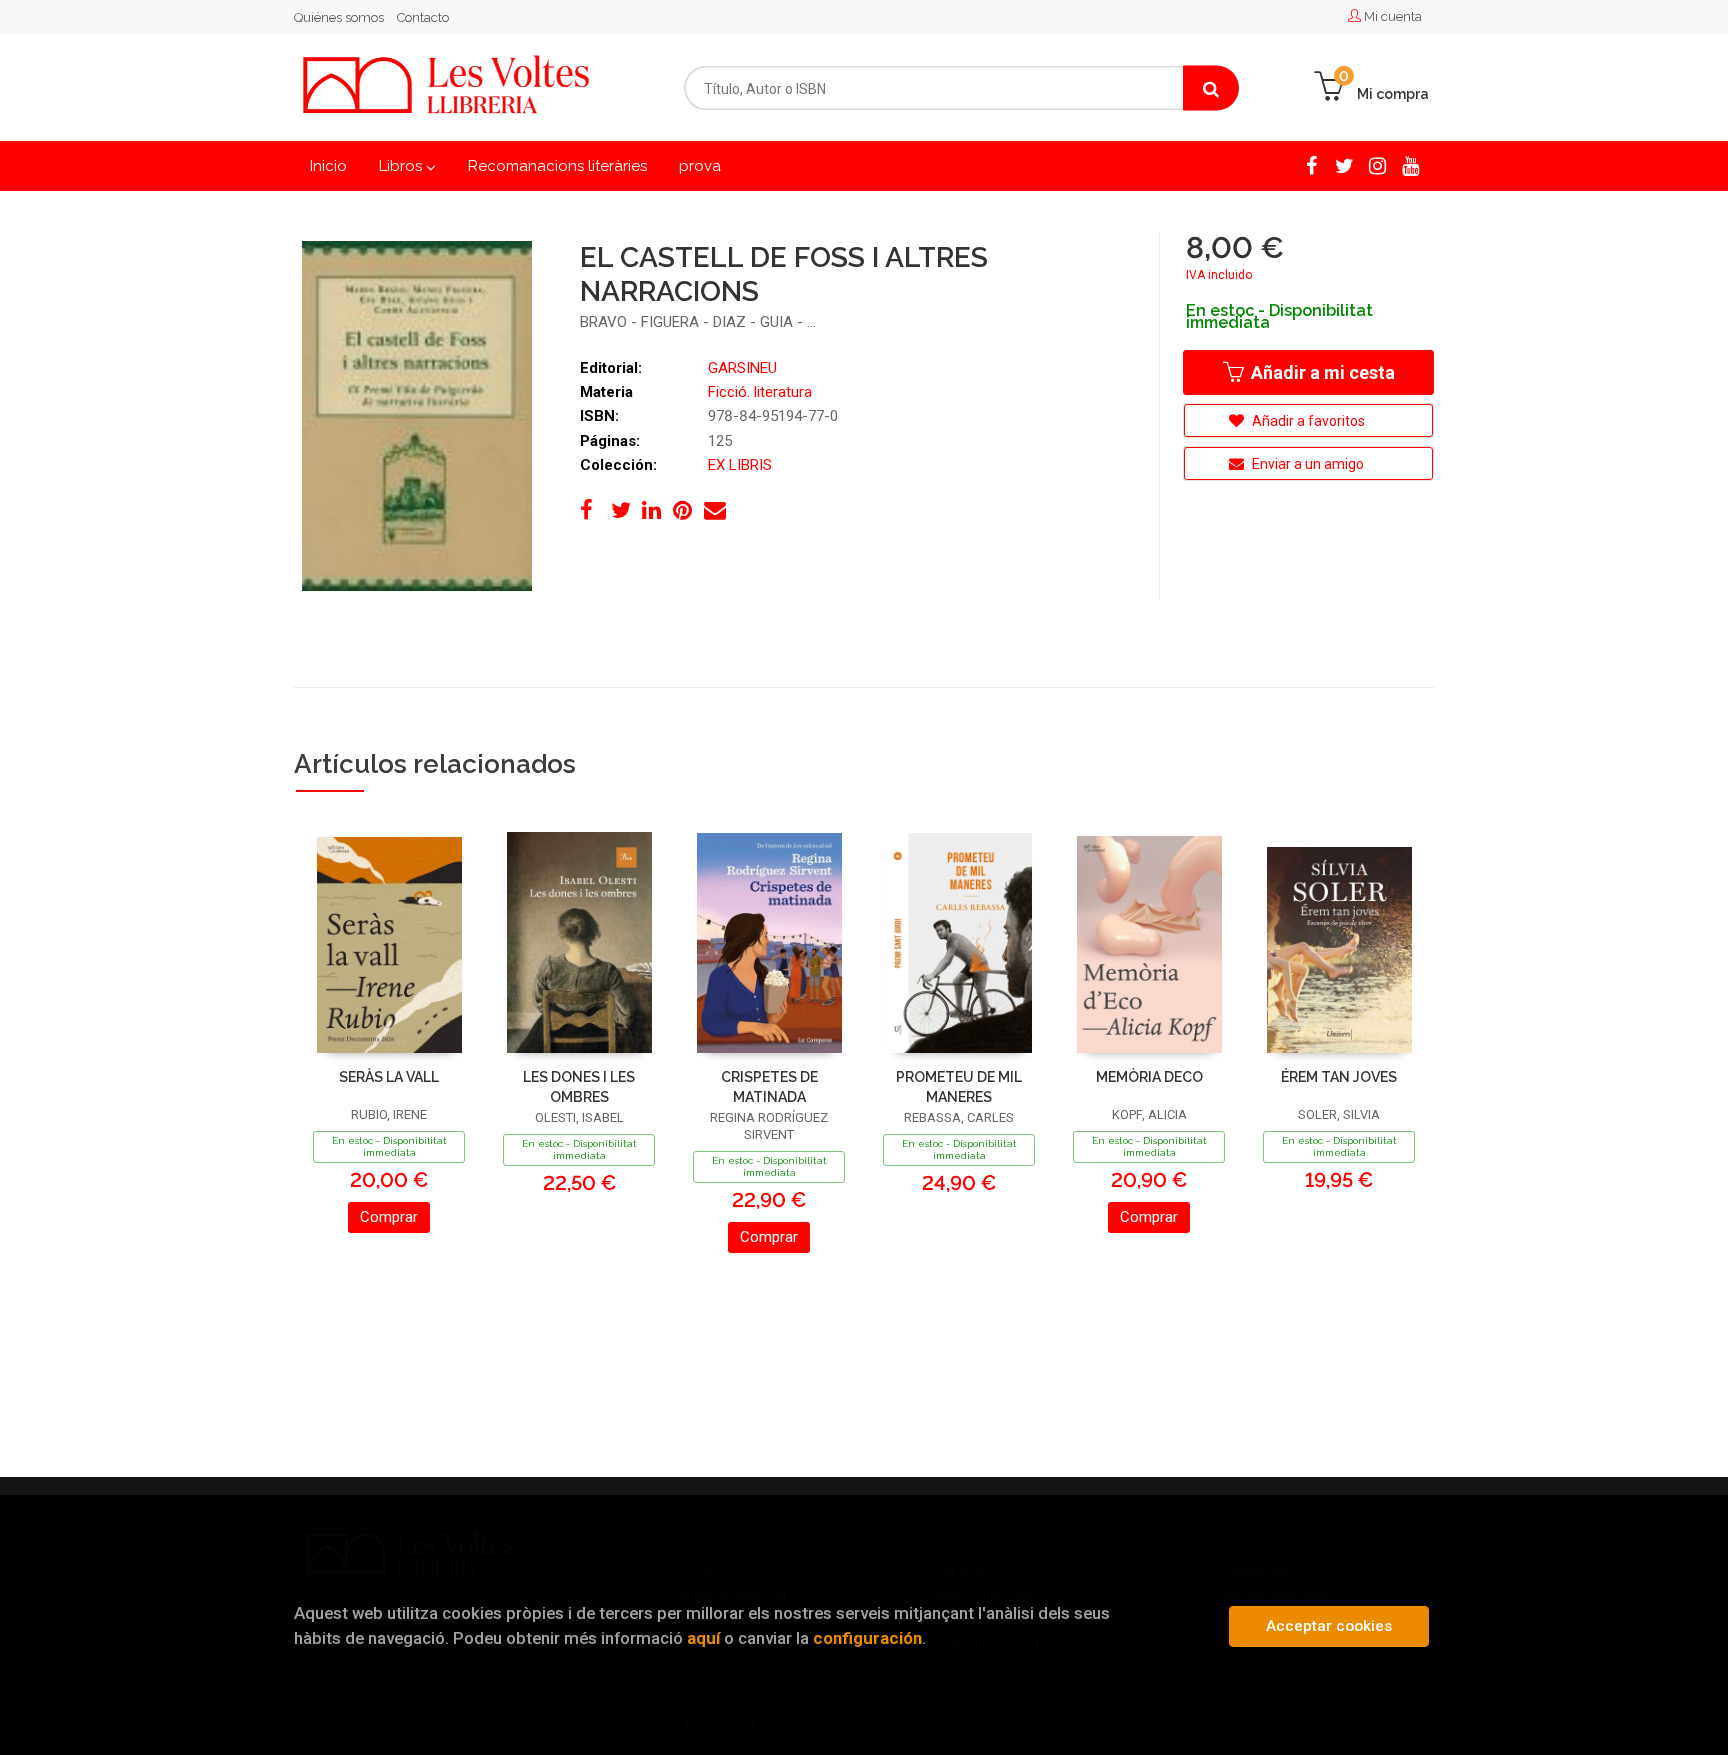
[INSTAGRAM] (1377, 165)
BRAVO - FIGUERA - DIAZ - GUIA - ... (698, 322)
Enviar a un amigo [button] (1306, 464)
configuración (867, 1638)
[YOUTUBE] (1410, 165)
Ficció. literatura (760, 392)
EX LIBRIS (740, 465)
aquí (703, 1638)
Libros (402, 166)
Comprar (389, 1217)
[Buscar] (1211, 88)
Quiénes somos (339, 17)
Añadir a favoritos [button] (1307, 421)
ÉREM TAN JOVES (1339, 1077)
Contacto (423, 17)
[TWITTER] (1344, 165)
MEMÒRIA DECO (1149, 1077)
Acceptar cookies (1329, 1626)
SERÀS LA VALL (389, 1077)
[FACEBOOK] (1311, 165)
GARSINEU (742, 368)
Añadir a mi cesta (1321, 372)
